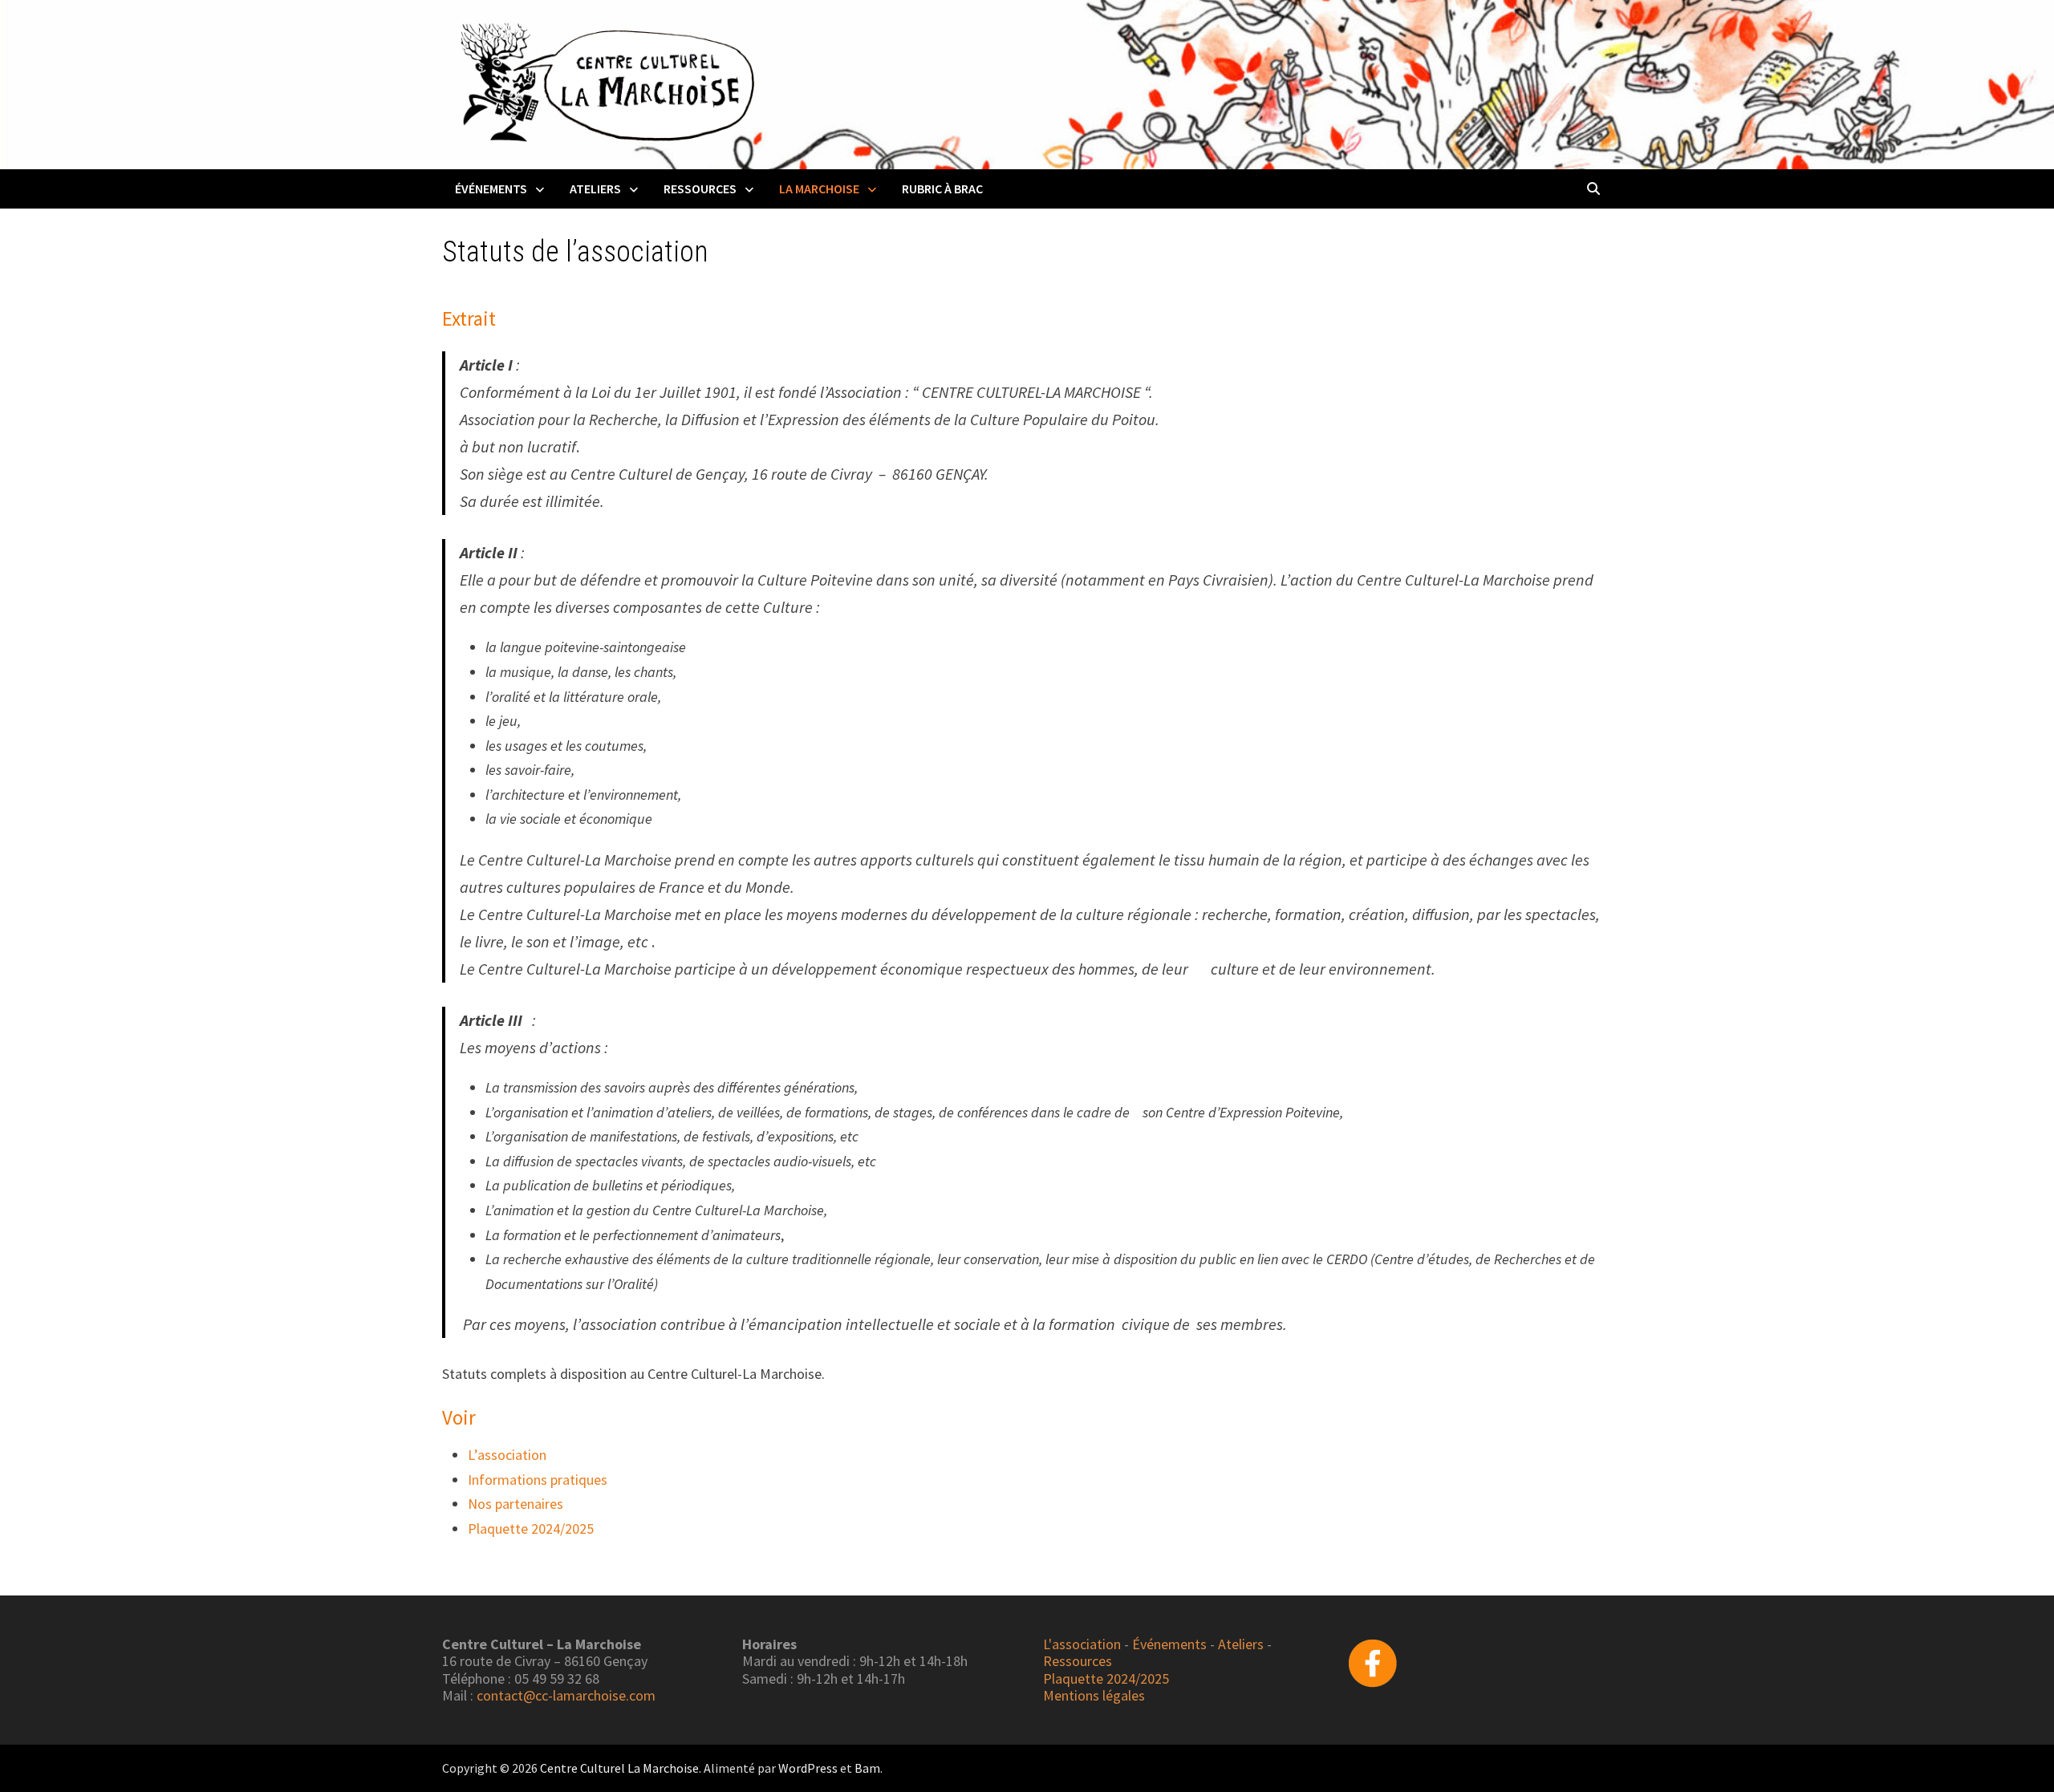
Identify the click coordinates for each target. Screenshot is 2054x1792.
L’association (507, 1455)
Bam (867, 1768)
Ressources (700, 189)
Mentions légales (1094, 1695)
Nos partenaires (516, 1504)
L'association (1082, 1644)
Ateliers (595, 189)
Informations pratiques (538, 1480)
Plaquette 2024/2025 (531, 1528)
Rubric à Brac (942, 189)
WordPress (808, 1768)
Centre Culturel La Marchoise (619, 1768)
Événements (491, 189)
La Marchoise (819, 189)
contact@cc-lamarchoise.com (566, 1695)
